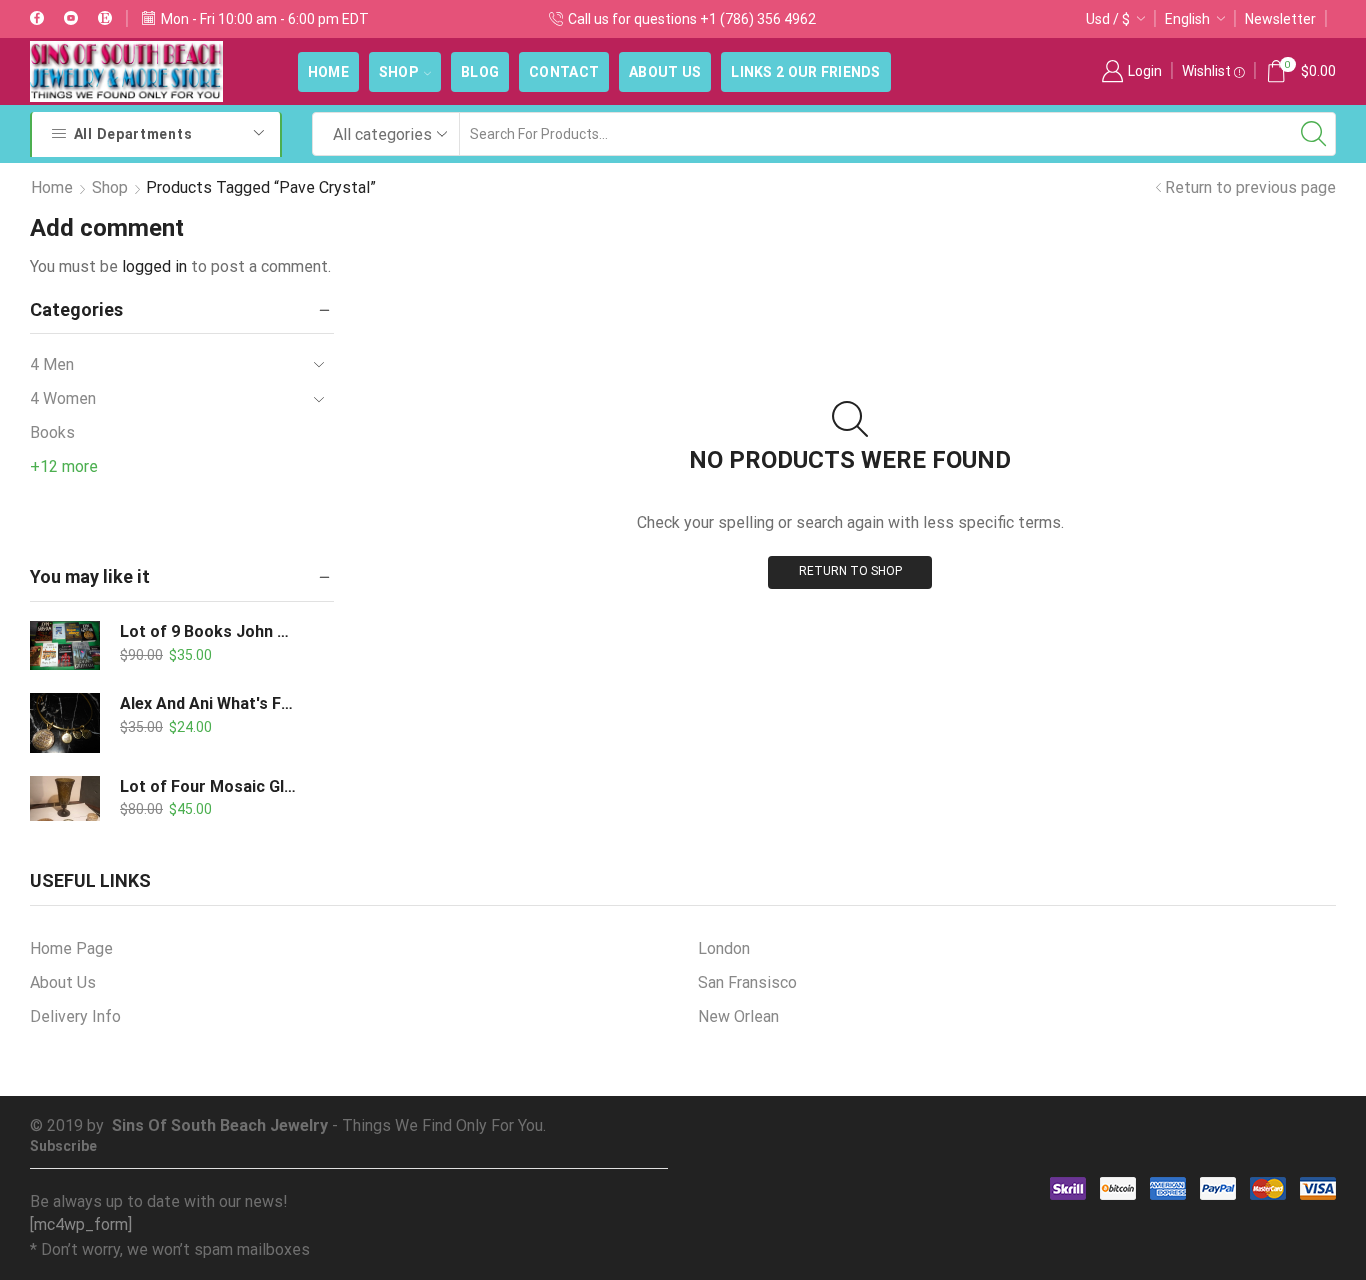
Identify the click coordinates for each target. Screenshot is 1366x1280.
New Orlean (738, 1016)
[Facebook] (37, 19)
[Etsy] (105, 19)
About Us (665, 72)
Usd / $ (1108, 19)
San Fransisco (747, 982)
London (724, 948)
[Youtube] (71, 19)
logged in (154, 266)
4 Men (52, 364)
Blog (480, 72)
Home (328, 72)
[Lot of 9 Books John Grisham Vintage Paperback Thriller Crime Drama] (65, 645)
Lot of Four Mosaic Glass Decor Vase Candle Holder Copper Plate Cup (209, 786)
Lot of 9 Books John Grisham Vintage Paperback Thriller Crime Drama (209, 631)
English (1187, 19)
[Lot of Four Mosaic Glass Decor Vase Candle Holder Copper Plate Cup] (65, 807)
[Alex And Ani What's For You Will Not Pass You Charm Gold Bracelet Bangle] (65, 723)
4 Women (63, 398)
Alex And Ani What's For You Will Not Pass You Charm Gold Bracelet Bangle (209, 703)
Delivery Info (75, 1016)
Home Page (71, 948)
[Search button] (1314, 134)
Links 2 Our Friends (805, 72)
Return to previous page (1250, 187)
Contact (564, 72)
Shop (399, 72)
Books (52, 432)
